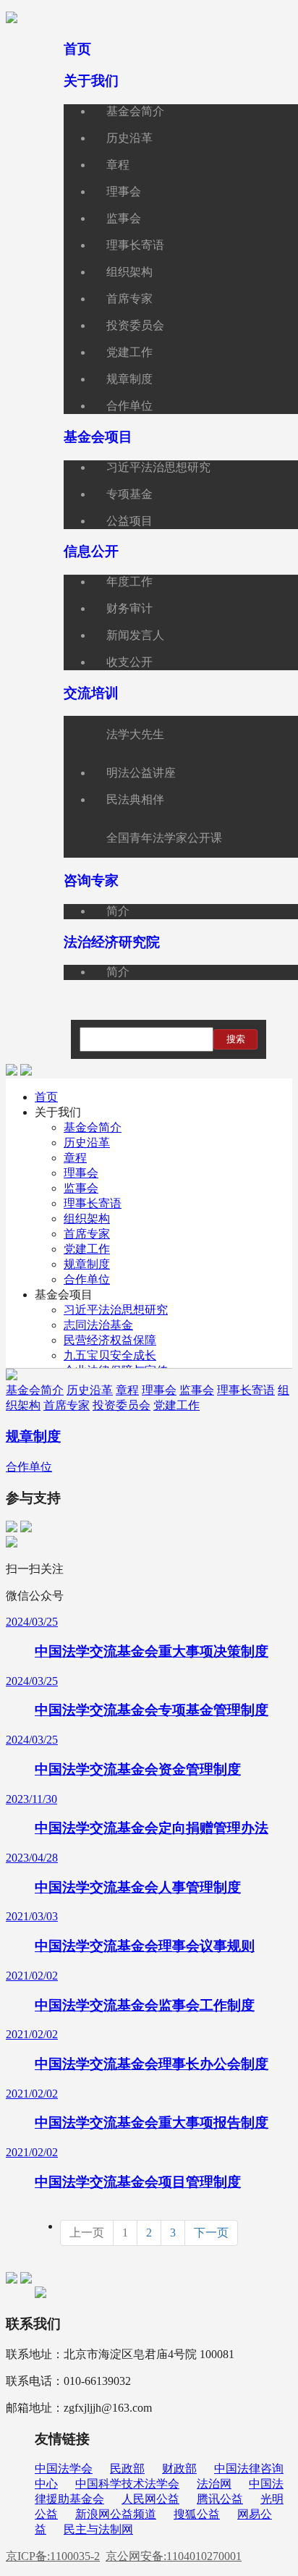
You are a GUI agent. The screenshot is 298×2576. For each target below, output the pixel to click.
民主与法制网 (98, 2529)
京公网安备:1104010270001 (174, 2556)
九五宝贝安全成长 (110, 1355)
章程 (75, 1158)
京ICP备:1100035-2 (53, 2556)
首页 (46, 1097)
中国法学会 (64, 2469)
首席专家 (87, 1234)
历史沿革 (87, 1143)
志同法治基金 (98, 1325)
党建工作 (87, 1249)
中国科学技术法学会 (127, 2484)
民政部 (127, 2469)
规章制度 (87, 1264)
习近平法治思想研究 (116, 1310)
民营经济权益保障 (110, 1340)
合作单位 (87, 1279)
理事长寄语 (93, 1203)
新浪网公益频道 (116, 2514)
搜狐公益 (197, 2514)
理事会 (81, 1173)
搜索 (236, 1039)
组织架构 (87, 1219)
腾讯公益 (220, 2499)
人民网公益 (150, 2499)
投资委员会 (122, 1405)
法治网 (214, 2484)
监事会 (81, 1188)
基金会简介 (93, 1127)
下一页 (211, 2233)
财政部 (179, 2469)
